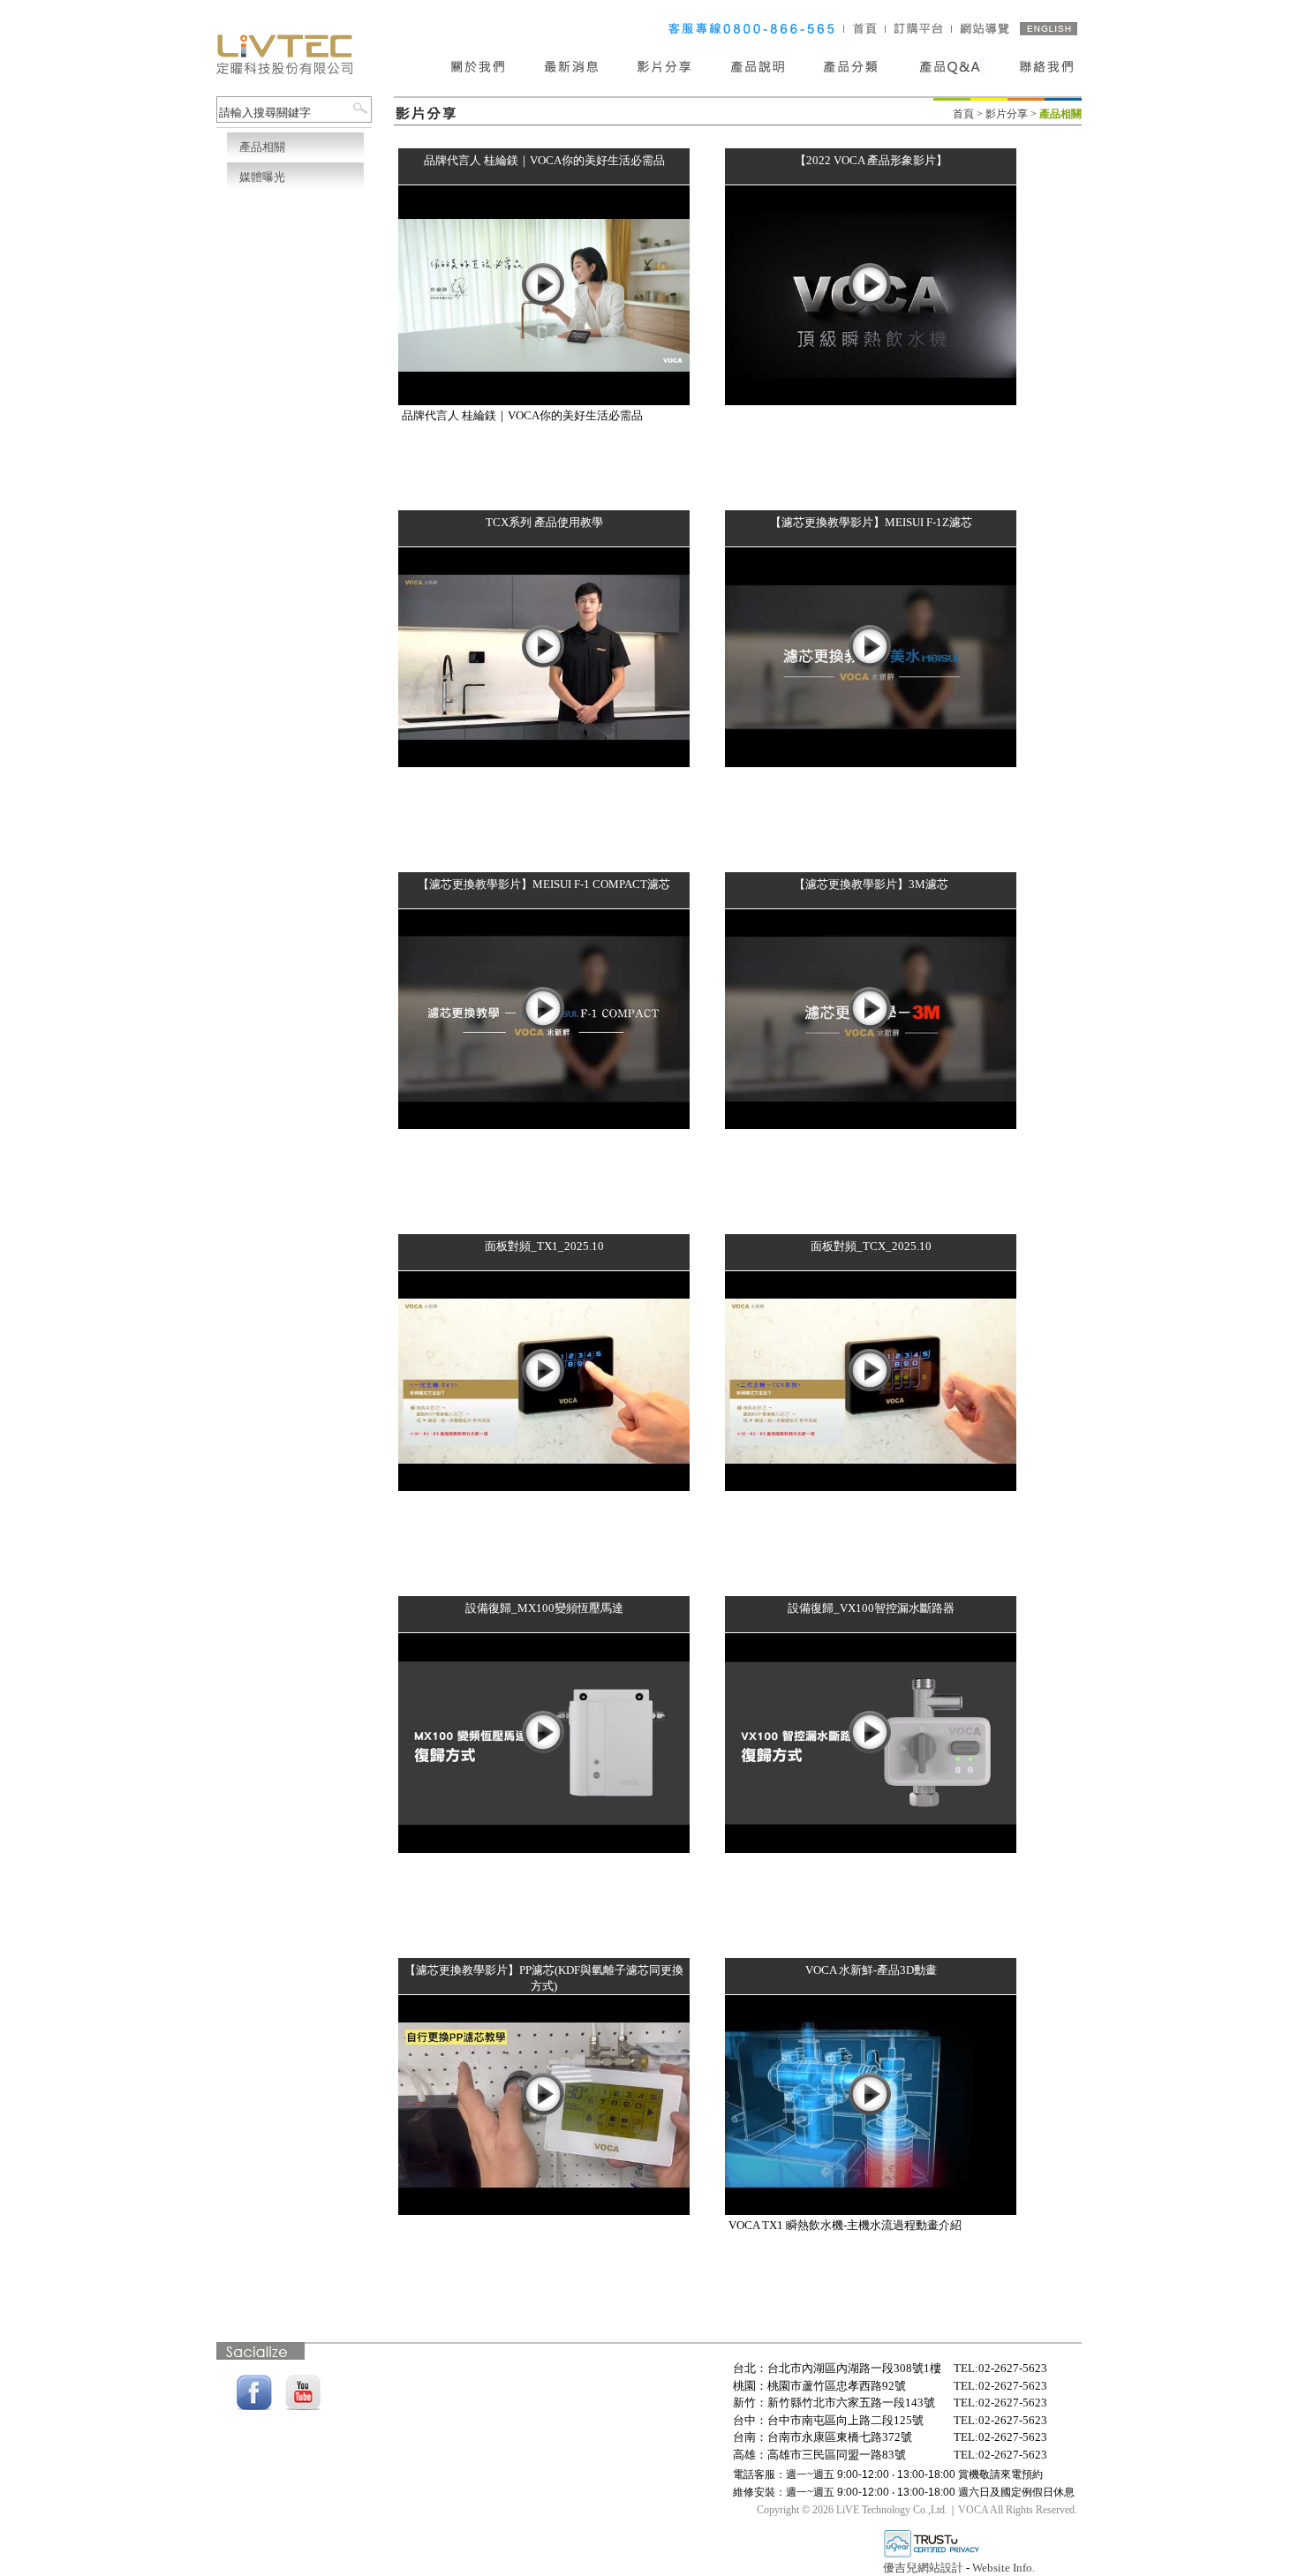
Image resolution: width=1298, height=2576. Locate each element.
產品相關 (262, 147)
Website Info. (1004, 2568)
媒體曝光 (262, 177)
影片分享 (1007, 114)
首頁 (963, 114)
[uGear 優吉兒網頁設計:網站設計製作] (932, 2555)
